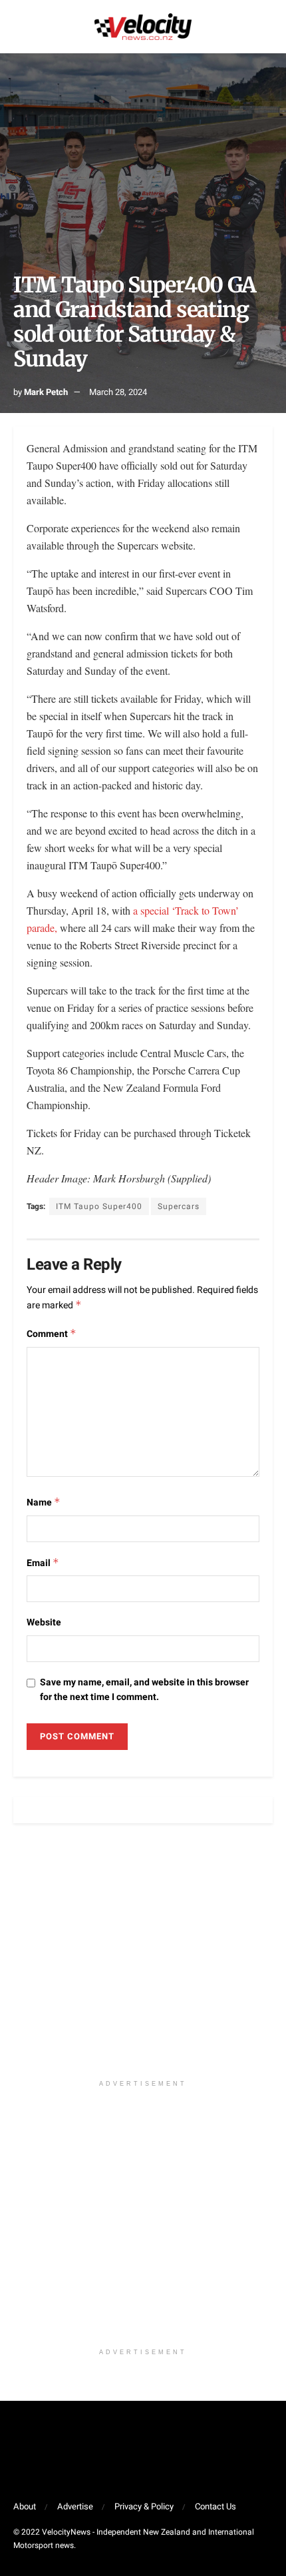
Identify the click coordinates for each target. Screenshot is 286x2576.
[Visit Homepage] (143, 27)
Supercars (179, 1206)
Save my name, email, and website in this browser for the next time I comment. (144, 1690)
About (25, 2506)
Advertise (75, 2506)
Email (43, 1563)
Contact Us (215, 2506)
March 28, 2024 (118, 392)
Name (44, 1503)
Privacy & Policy (144, 2506)
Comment (52, 1334)
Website (44, 1622)
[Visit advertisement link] (143, 1958)
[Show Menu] (19, 27)
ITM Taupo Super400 (99, 1206)
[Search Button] (267, 27)
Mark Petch (46, 392)
